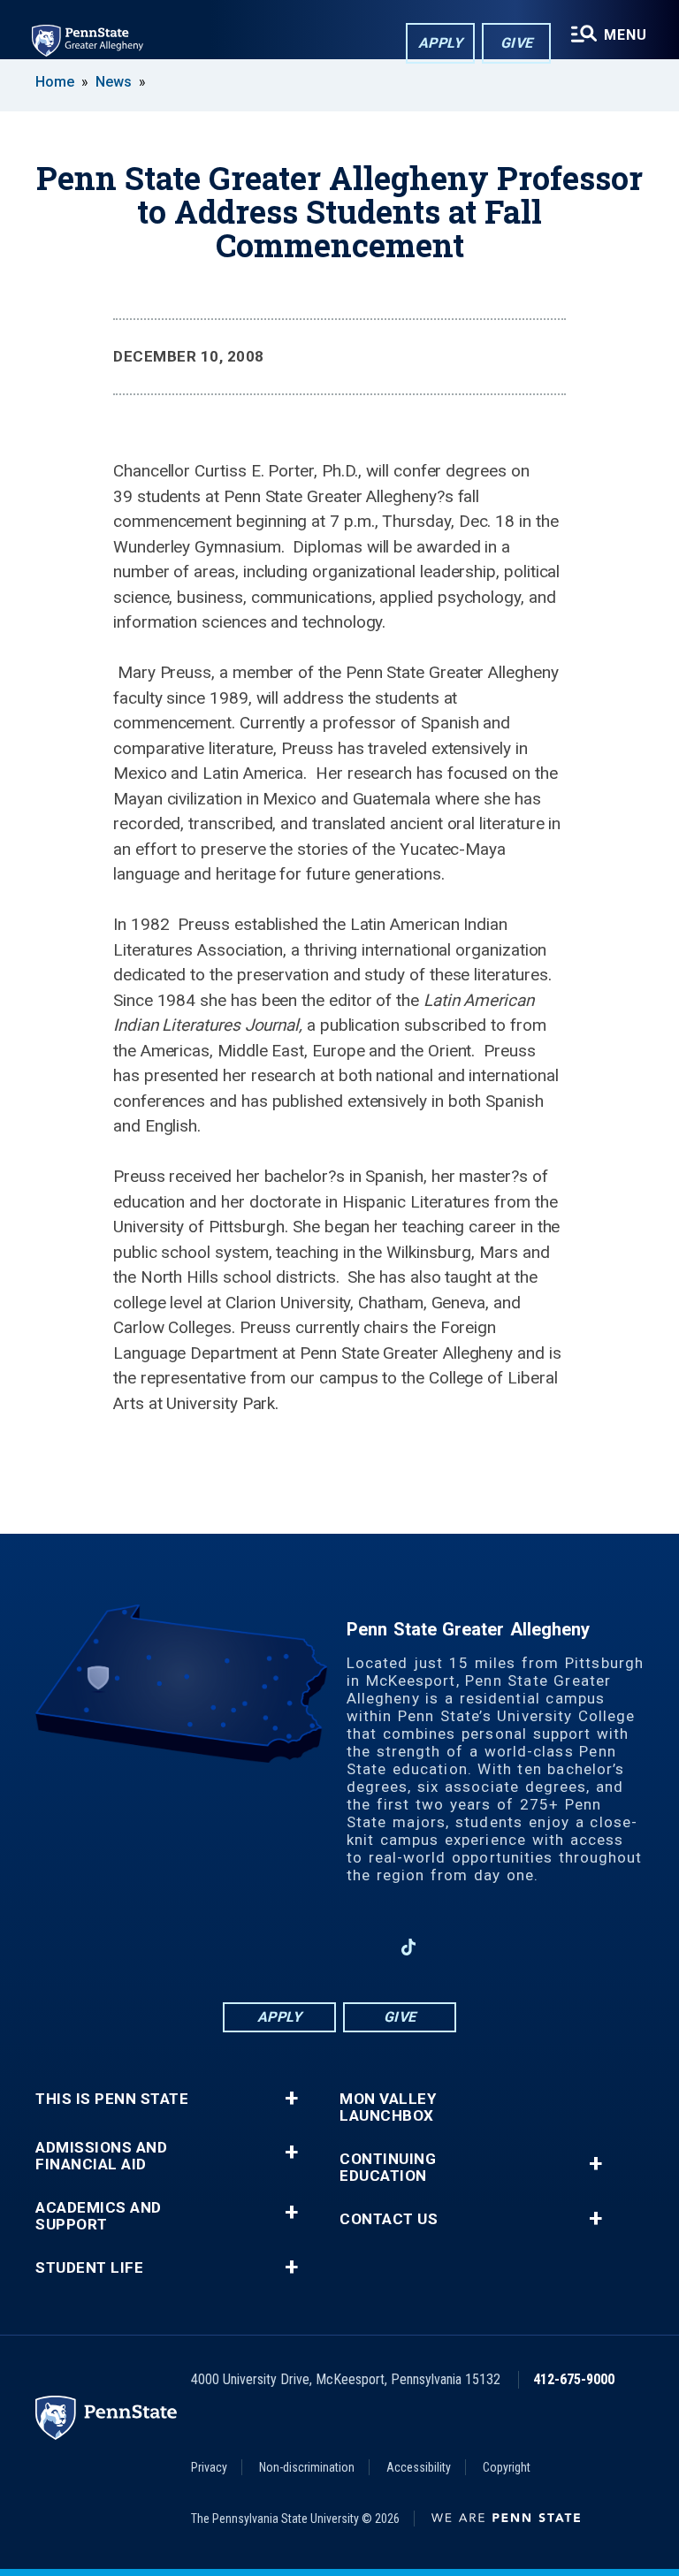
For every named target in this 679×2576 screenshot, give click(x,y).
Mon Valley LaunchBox (388, 2107)
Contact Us (389, 2219)
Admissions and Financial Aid (101, 2156)
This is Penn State (112, 2099)
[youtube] (362, 1947)
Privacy (209, 2467)
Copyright (507, 2467)
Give (517, 43)
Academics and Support (99, 2216)
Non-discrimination (307, 2467)
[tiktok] (409, 1947)
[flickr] (454, 1947)
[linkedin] (317, 1947)
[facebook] (271, 1947)
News (114, 82)
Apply (441, 43)
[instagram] (225, 1947)
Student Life (89, 2268)
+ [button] (291, 2099)
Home (55, 82)
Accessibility (419, 2467)
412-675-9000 (574, 2379)
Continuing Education (388, 2168)
